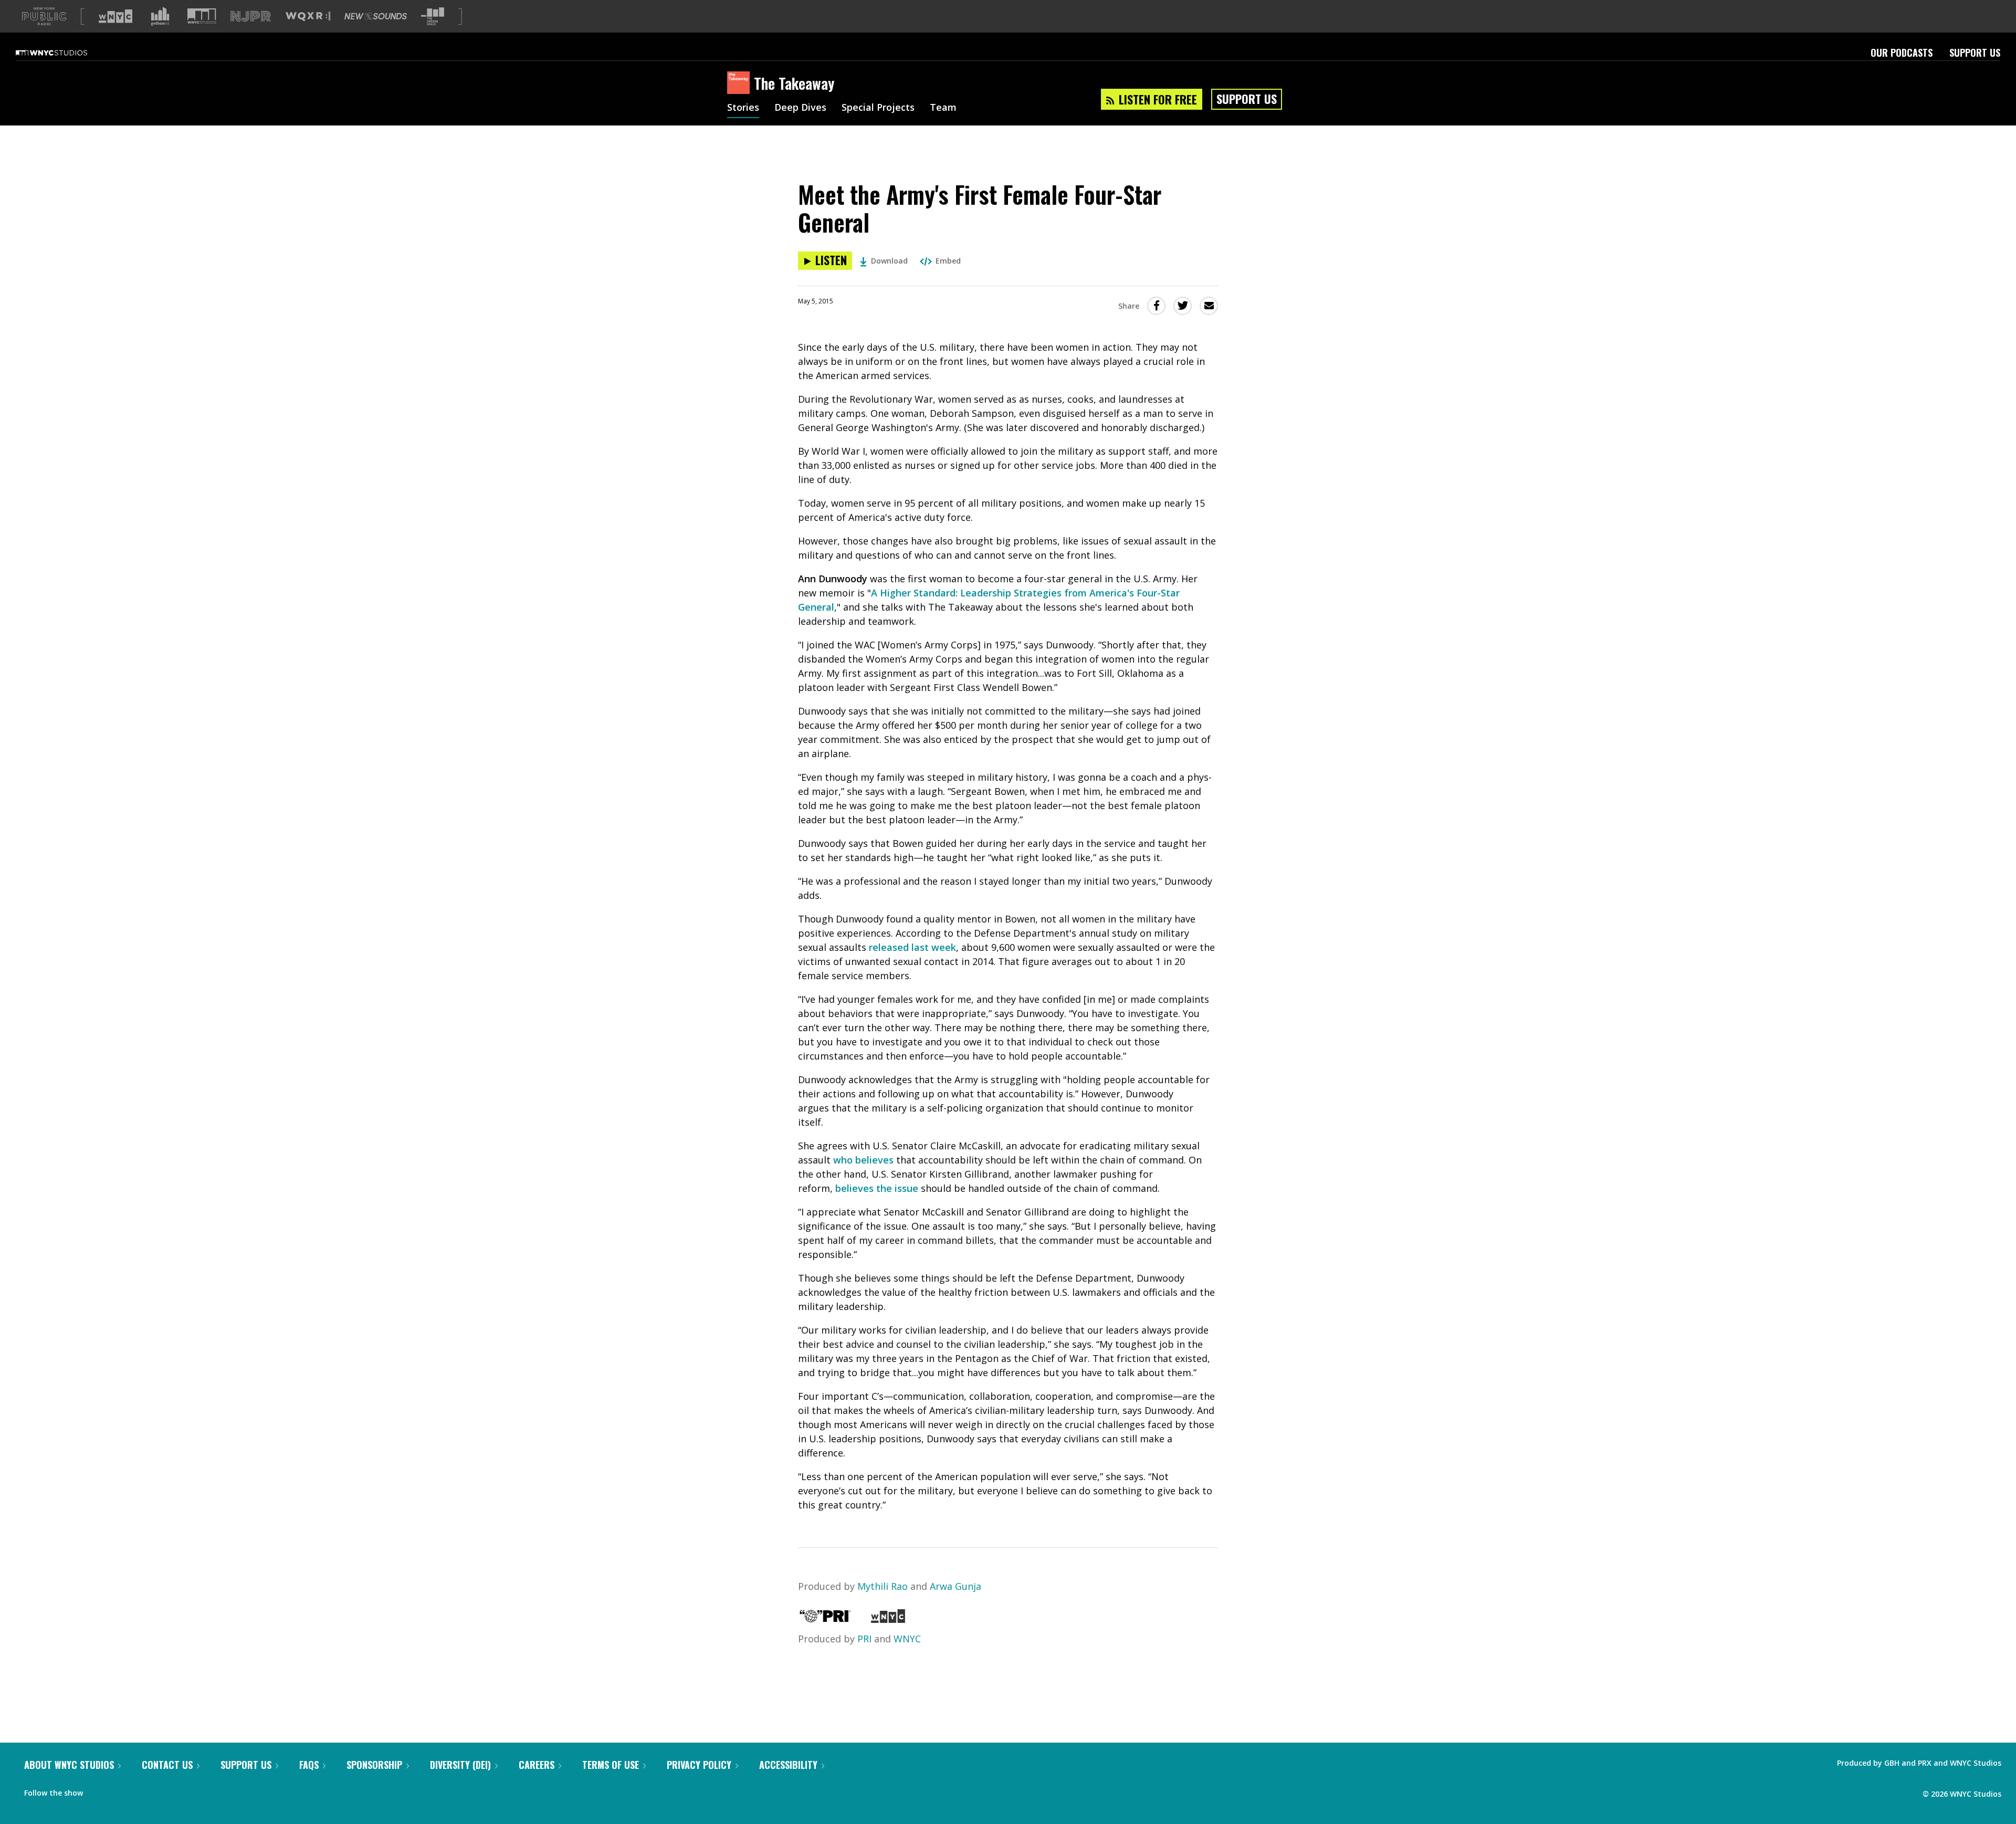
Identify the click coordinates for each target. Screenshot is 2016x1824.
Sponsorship (374, 1765)
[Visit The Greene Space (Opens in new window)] (433, 17)
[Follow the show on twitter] (119, 1790)
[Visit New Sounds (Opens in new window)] (376, 16)
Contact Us (167, 1765)
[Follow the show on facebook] (98, 1790)
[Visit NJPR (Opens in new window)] (251, 17)
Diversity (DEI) (460, 1765)
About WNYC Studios (69, 1765)
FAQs (309, 1765)
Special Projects (878, 108)
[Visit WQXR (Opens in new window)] (308, 17)
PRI (864, 1639)
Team (943, 108)
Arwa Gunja (955, 1586)
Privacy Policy (699, 1765)
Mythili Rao (883, 1586)
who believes (863, 1160)
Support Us (1975, 53)
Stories (743, 108)
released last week (912, 947)
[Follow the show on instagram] (139, 1790)
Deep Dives (800, 108)
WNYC (907, 1639)
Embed (948, 261)
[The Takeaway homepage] (741, 83)
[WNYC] (888, 1619)
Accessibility (788, 1765)
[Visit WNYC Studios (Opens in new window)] (202, 16)
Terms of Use (611, 1765)
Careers (537, 1765)
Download (889, 261)
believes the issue (877, 1188)
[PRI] (825, 1619)
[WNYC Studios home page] (65, 53)
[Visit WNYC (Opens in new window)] (115, 16)
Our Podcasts (1902, 53)
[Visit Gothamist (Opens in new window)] (160, 16)
